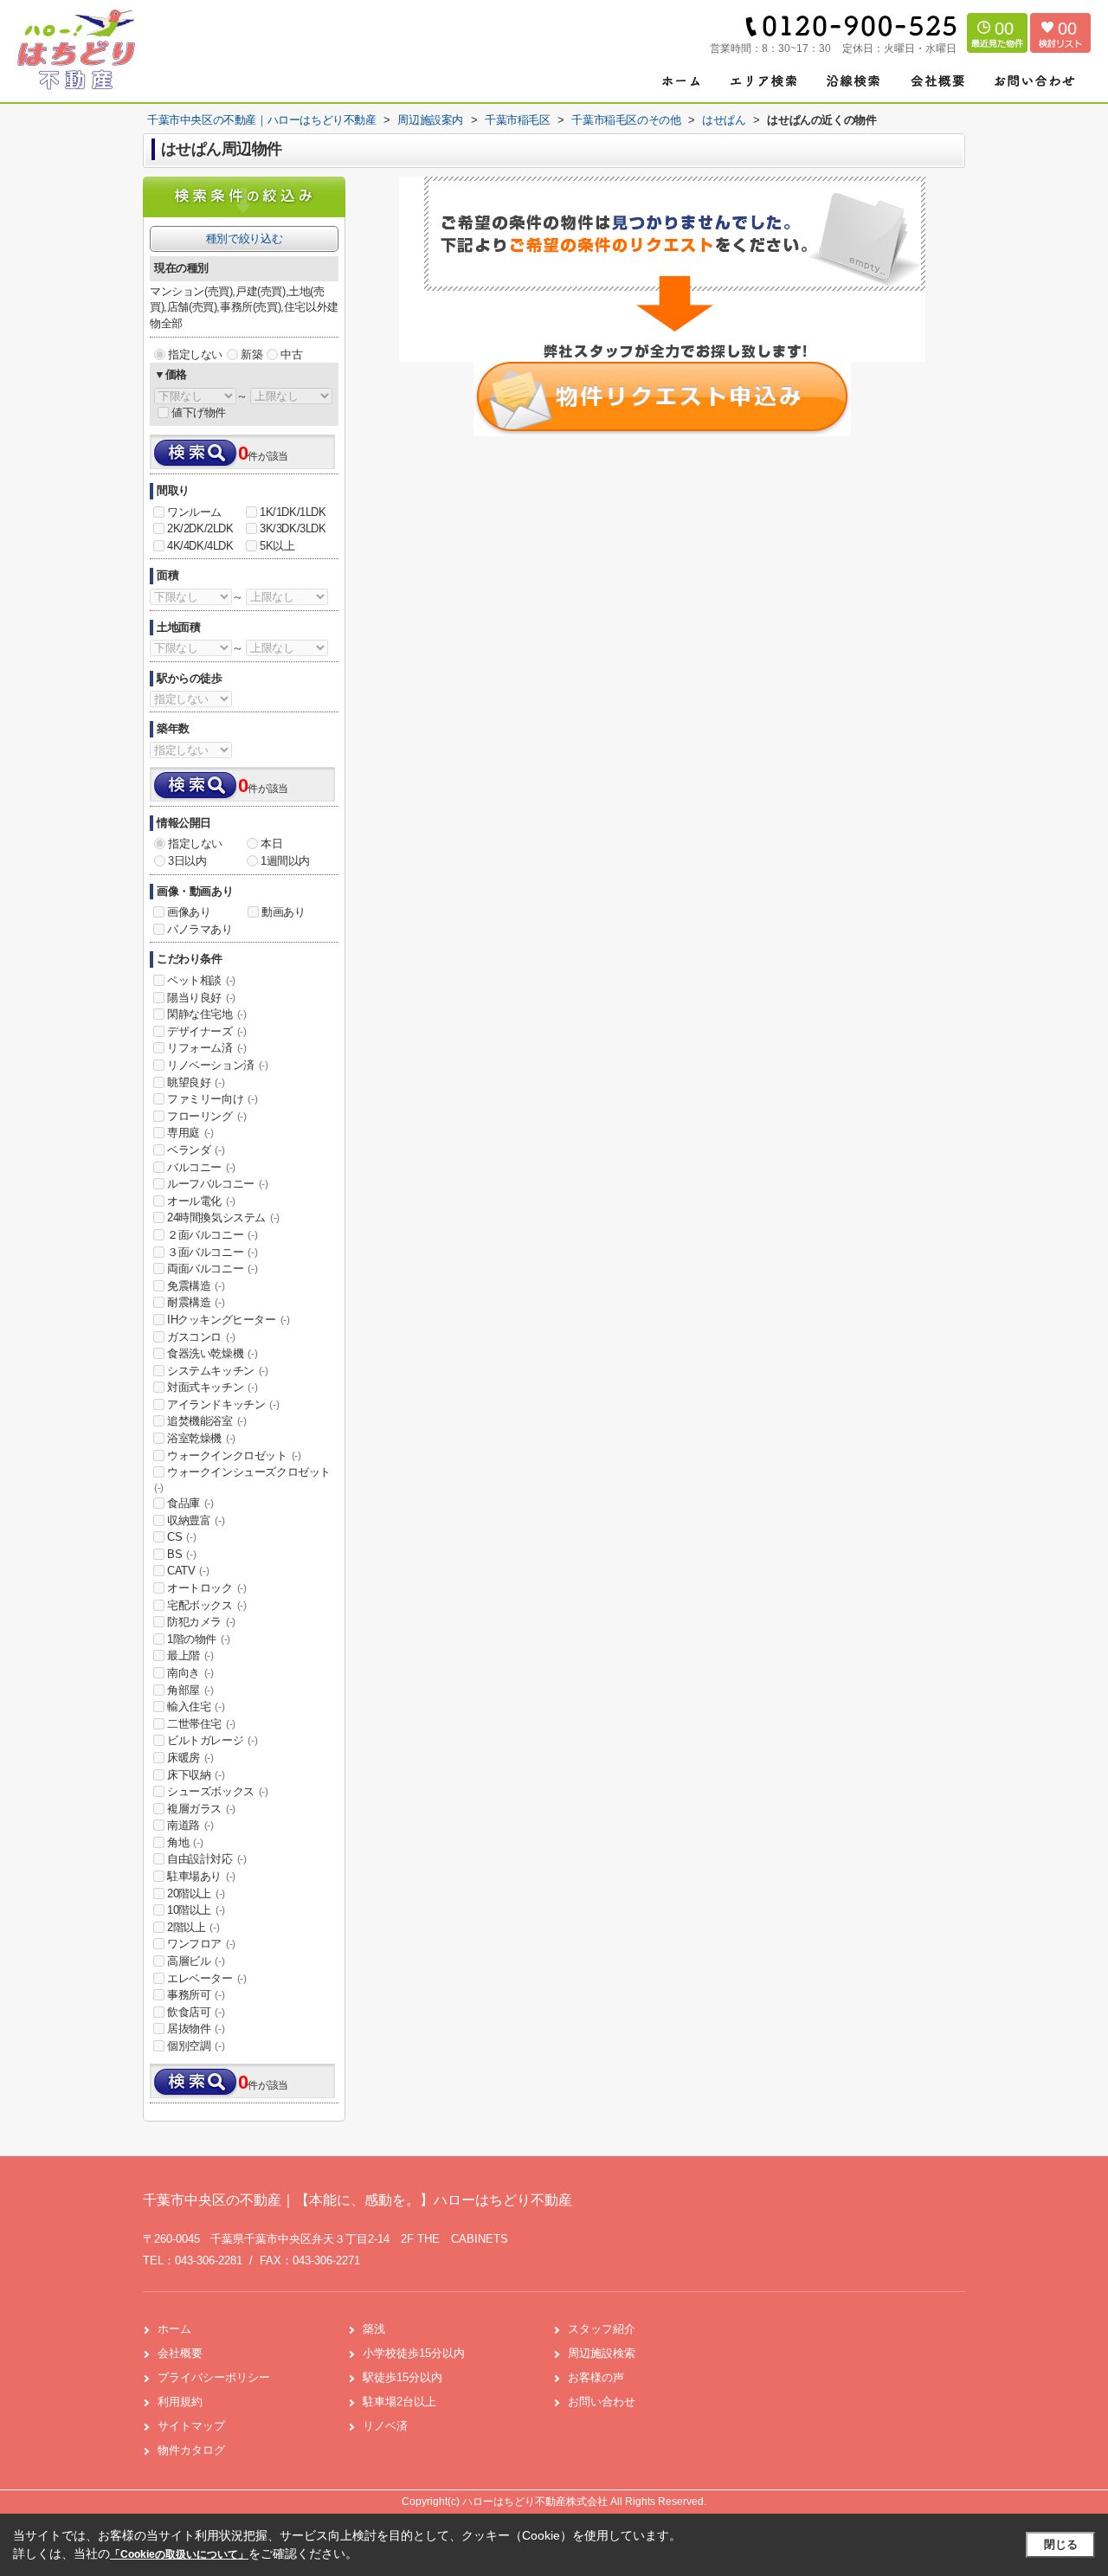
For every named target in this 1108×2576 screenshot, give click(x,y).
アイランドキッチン (223, 1404)
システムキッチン (218, 1371)
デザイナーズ (207, 1031)
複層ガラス (201, 1809)
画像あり (189, 912)
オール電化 (201, 1201)
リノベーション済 (218, 1065)
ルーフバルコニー (218, 1184)
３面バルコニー (212, 1252)
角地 (185, 1842)
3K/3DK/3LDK (293, 528)
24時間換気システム (223, 1217)
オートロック (207, 1588)
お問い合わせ (602, 2402)
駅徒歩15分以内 (403, 2377)
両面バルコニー (212, 1269)
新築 (251, 354)
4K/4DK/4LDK (200, 546)
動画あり (283, 912)
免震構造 (196, 1286)
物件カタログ (191, 2450)
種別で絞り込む (244, 238)
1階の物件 (199, 1639)
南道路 (190, 1825)
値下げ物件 (199, 412)
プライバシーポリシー (214, 2377)
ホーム (174, 2329)
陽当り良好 (201, 998)
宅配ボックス (207, 1605)
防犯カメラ (201, 1622)
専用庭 (190, 1133)
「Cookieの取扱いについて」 (179, 2554)
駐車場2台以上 (399, 2402)
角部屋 (190, 1690)
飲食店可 (196, 2012)
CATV (188, 1571)
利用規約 (180, 2402)
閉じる (1061, 2544)
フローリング (207, 1116)
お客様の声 (596, 2377)
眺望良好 (196, 1082)
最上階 (190, 1655)
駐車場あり (201, 1876)
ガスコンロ (201, 1337)
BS (181, 1554)
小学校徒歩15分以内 (414, 2353)
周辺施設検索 (602, 2353)
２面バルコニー (212, 1235)
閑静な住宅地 (207, 1014)
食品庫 (190, 1503)
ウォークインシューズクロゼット (242, 1479)
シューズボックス (218, 1791)
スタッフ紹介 (602, 2329)
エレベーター (207, 1978)
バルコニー (201, 1167)
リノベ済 (385, 2426)
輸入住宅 (196, 1707)
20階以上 (196, 1893)
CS (181, 1537)
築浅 (374, 2329)
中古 (291, 354)
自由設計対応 (207, 1859)
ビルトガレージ (212, 1740)
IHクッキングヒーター (229, 1320)
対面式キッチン (212, 1387)
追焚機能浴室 (207, 1421)
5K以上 (277, 546)
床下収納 (196, 1775)
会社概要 (180, 2353)
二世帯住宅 (201, 1724)
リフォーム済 (207, 1048)
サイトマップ (191, 2426)
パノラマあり (200, 929)
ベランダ (196, 1150)
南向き (190, 1673)
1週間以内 (285, 861)
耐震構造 (196, 1302)
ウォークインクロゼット (234, 1455)
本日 (271, 844)
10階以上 (196, 1910)
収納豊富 (196, 1520)
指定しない (195, 354)
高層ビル (196, 1961)
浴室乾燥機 (201, 1438)
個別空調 (196, 2046)
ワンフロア (201, 1944)
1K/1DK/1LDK (293, 512)
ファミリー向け (212, 1099)
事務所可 (196, 1995)
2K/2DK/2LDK (200, 528)
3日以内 (187, 861)
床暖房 (190, 1758)
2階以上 (193, 1927)
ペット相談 (201, 980)
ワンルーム (194, 512)
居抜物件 (196, 2029)
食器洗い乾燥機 (212, 1353)
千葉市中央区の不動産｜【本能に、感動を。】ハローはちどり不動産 (358, 2200)
